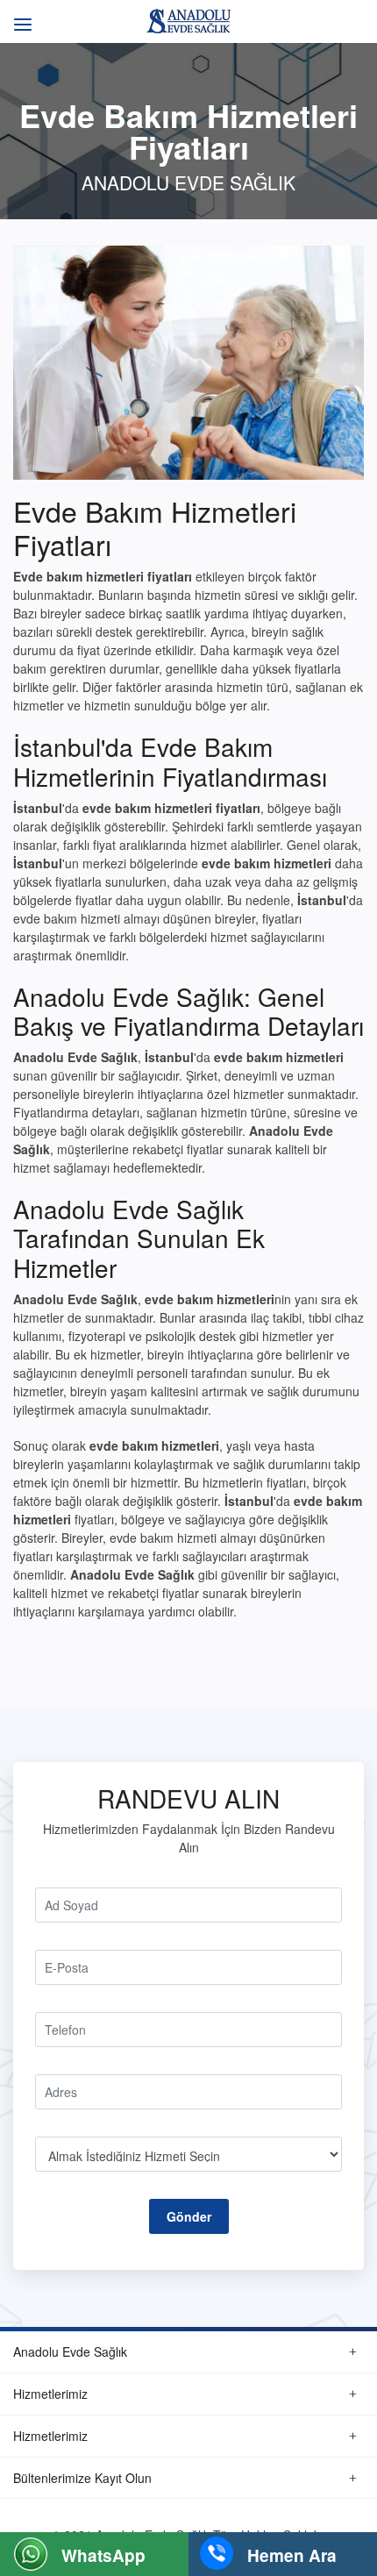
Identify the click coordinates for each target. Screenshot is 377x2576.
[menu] (20, 15)
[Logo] (188, 19)
